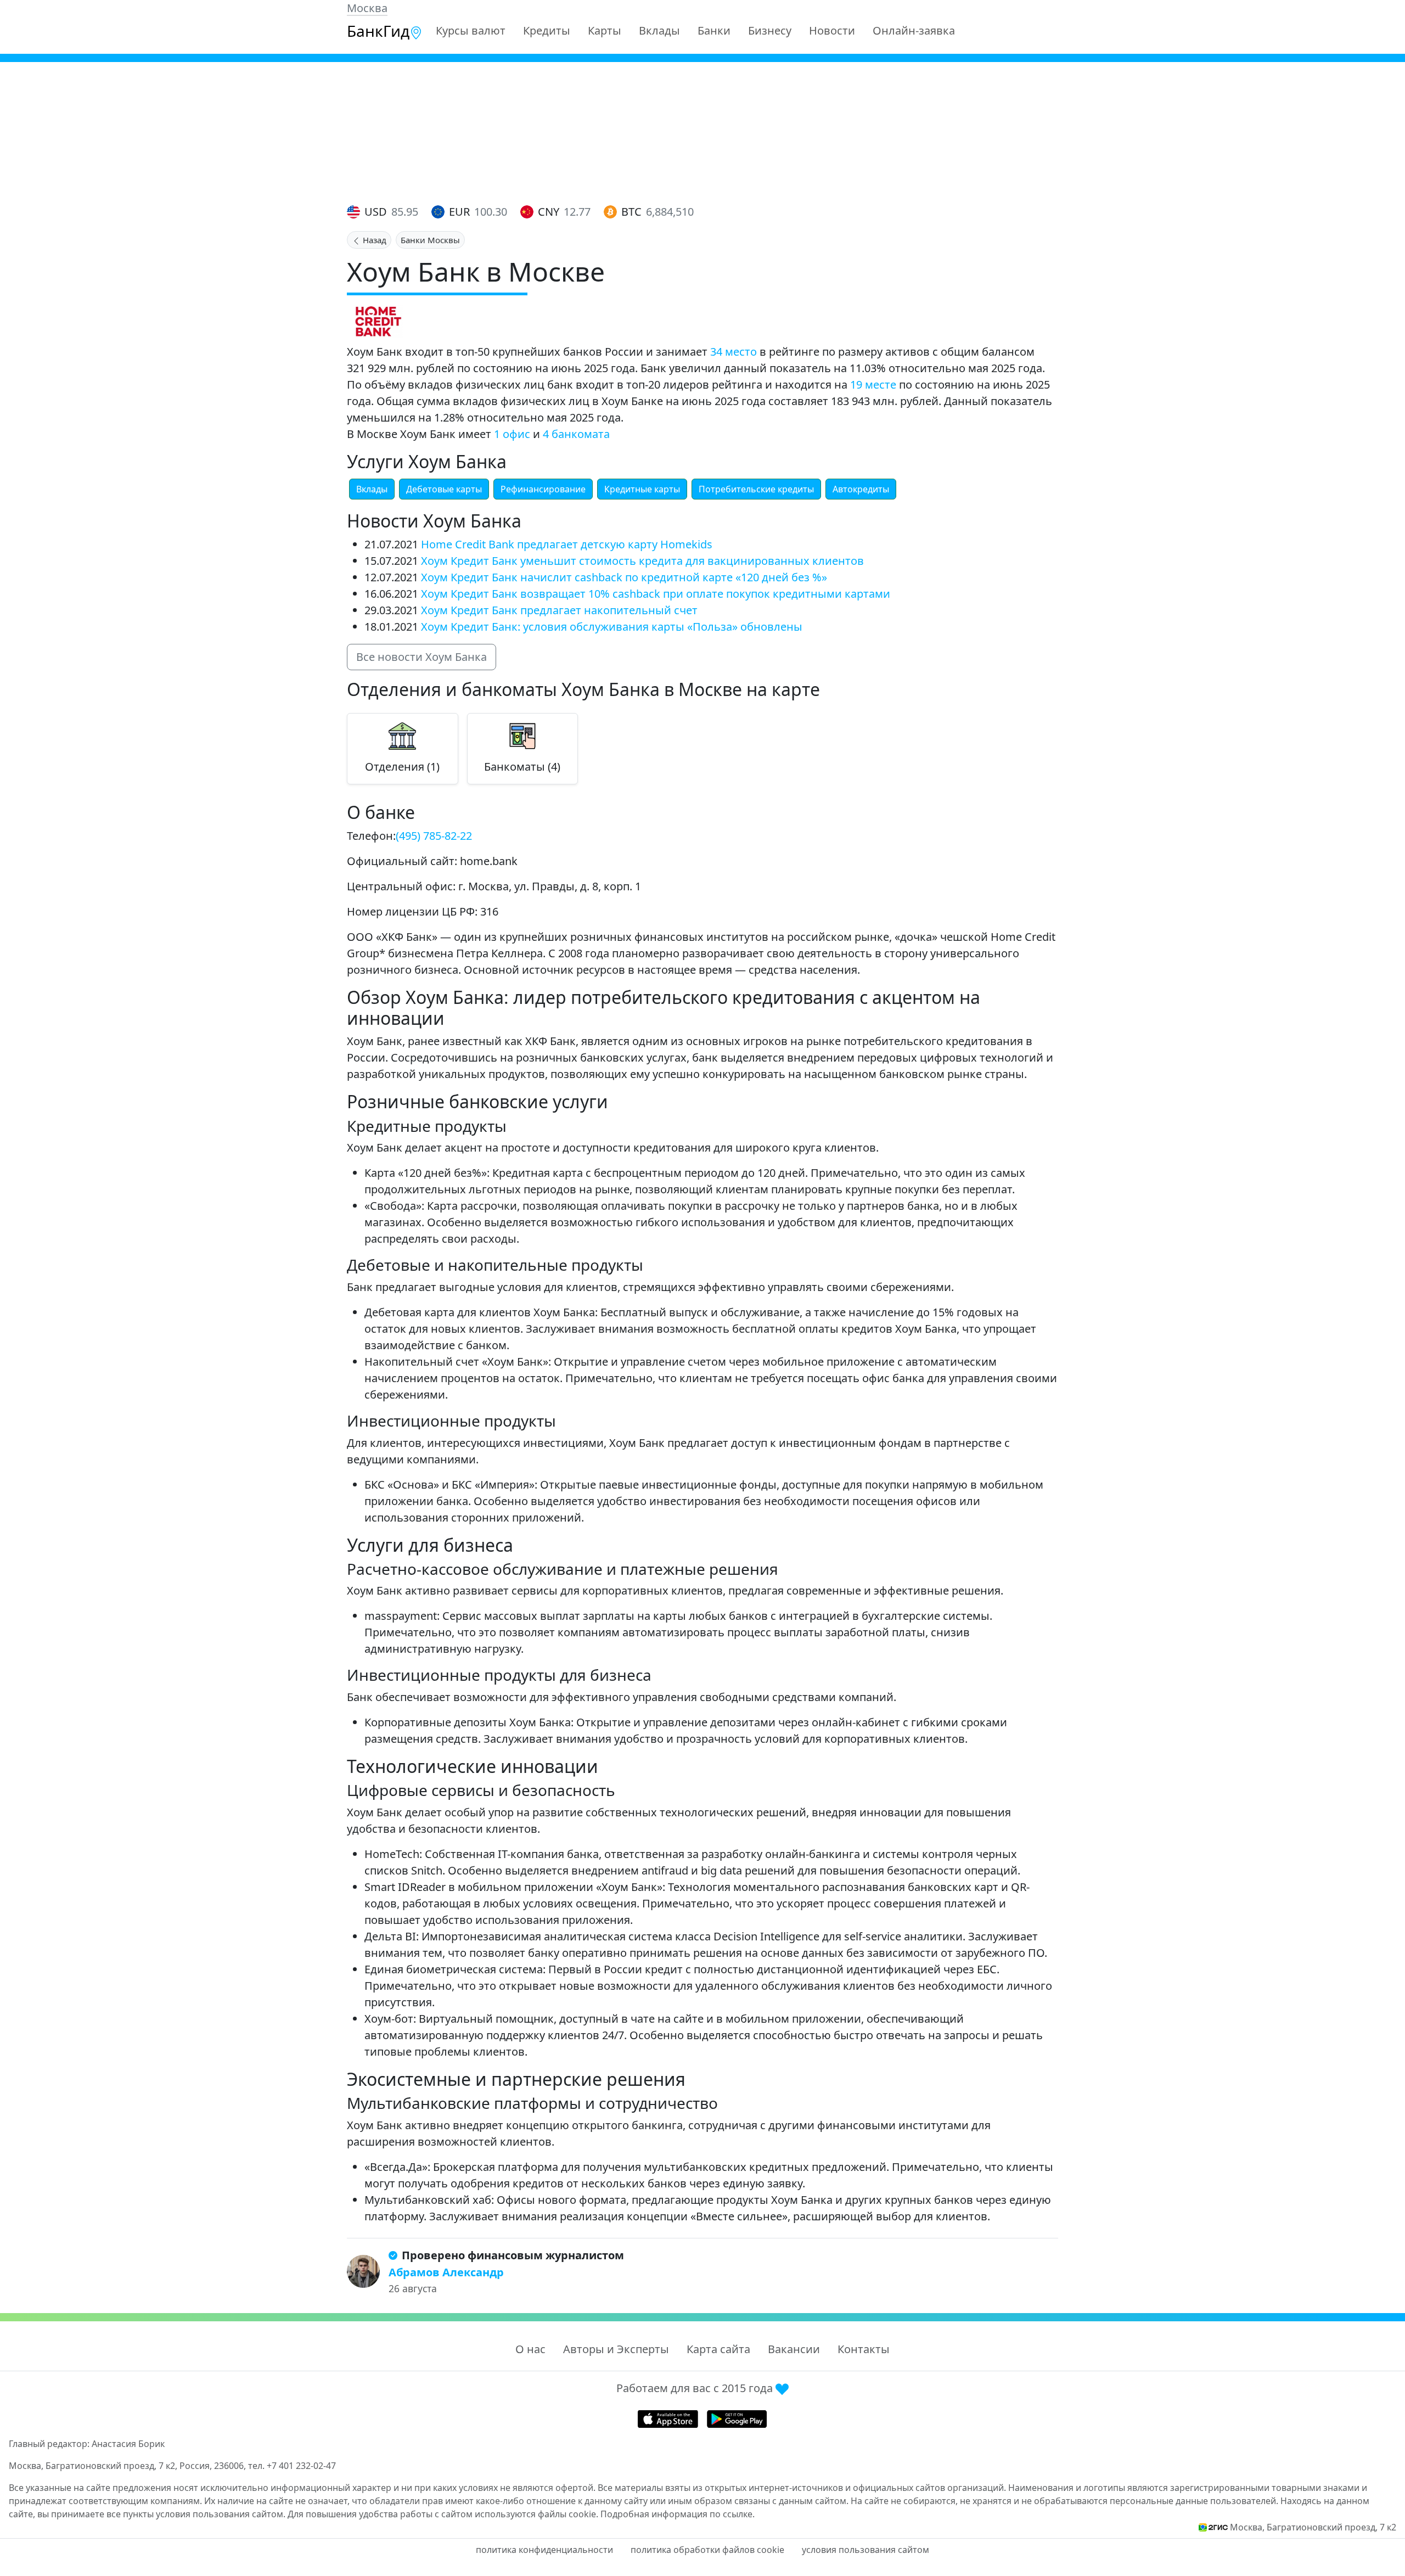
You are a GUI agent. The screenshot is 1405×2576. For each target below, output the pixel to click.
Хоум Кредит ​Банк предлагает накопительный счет (559, 610)
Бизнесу (770, 30)
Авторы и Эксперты (616, 2349)
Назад (373, 240)
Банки (714, 30)
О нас (530, 2349)
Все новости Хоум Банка (421, 657)
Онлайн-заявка (914, 30)
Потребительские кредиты (756, 489)
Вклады (659, 30)
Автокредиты (861, 489)
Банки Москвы (430, 240)
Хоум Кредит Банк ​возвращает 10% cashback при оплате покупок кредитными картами (656, 594)
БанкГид (378, 31)
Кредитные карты (642, 489)
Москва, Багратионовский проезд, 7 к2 (1313, 2527)
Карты (605, 30)
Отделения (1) (402, 767)
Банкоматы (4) (522, 767)
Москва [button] (367, 8)
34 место (734, 352)
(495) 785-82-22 (434, 836)
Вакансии (794, 2349)
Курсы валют (471, 30)
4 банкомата (576, 434)
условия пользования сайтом (866, 2550)
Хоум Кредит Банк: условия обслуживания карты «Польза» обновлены (612, 627)
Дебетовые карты (444, 489)
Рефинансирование (543, 489)
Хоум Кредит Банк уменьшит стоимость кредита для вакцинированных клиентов (642, 561)
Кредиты (547, 30)
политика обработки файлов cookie (707, 2550)
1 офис (512, 434)
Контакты (864, 2349)
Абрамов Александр (446, 2272)
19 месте (873, 385)
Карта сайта (718, 2349)
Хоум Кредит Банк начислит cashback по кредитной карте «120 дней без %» (624, 577)
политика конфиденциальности (544, 2550)
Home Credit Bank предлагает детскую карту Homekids (567, 544)
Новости (832, 30)
